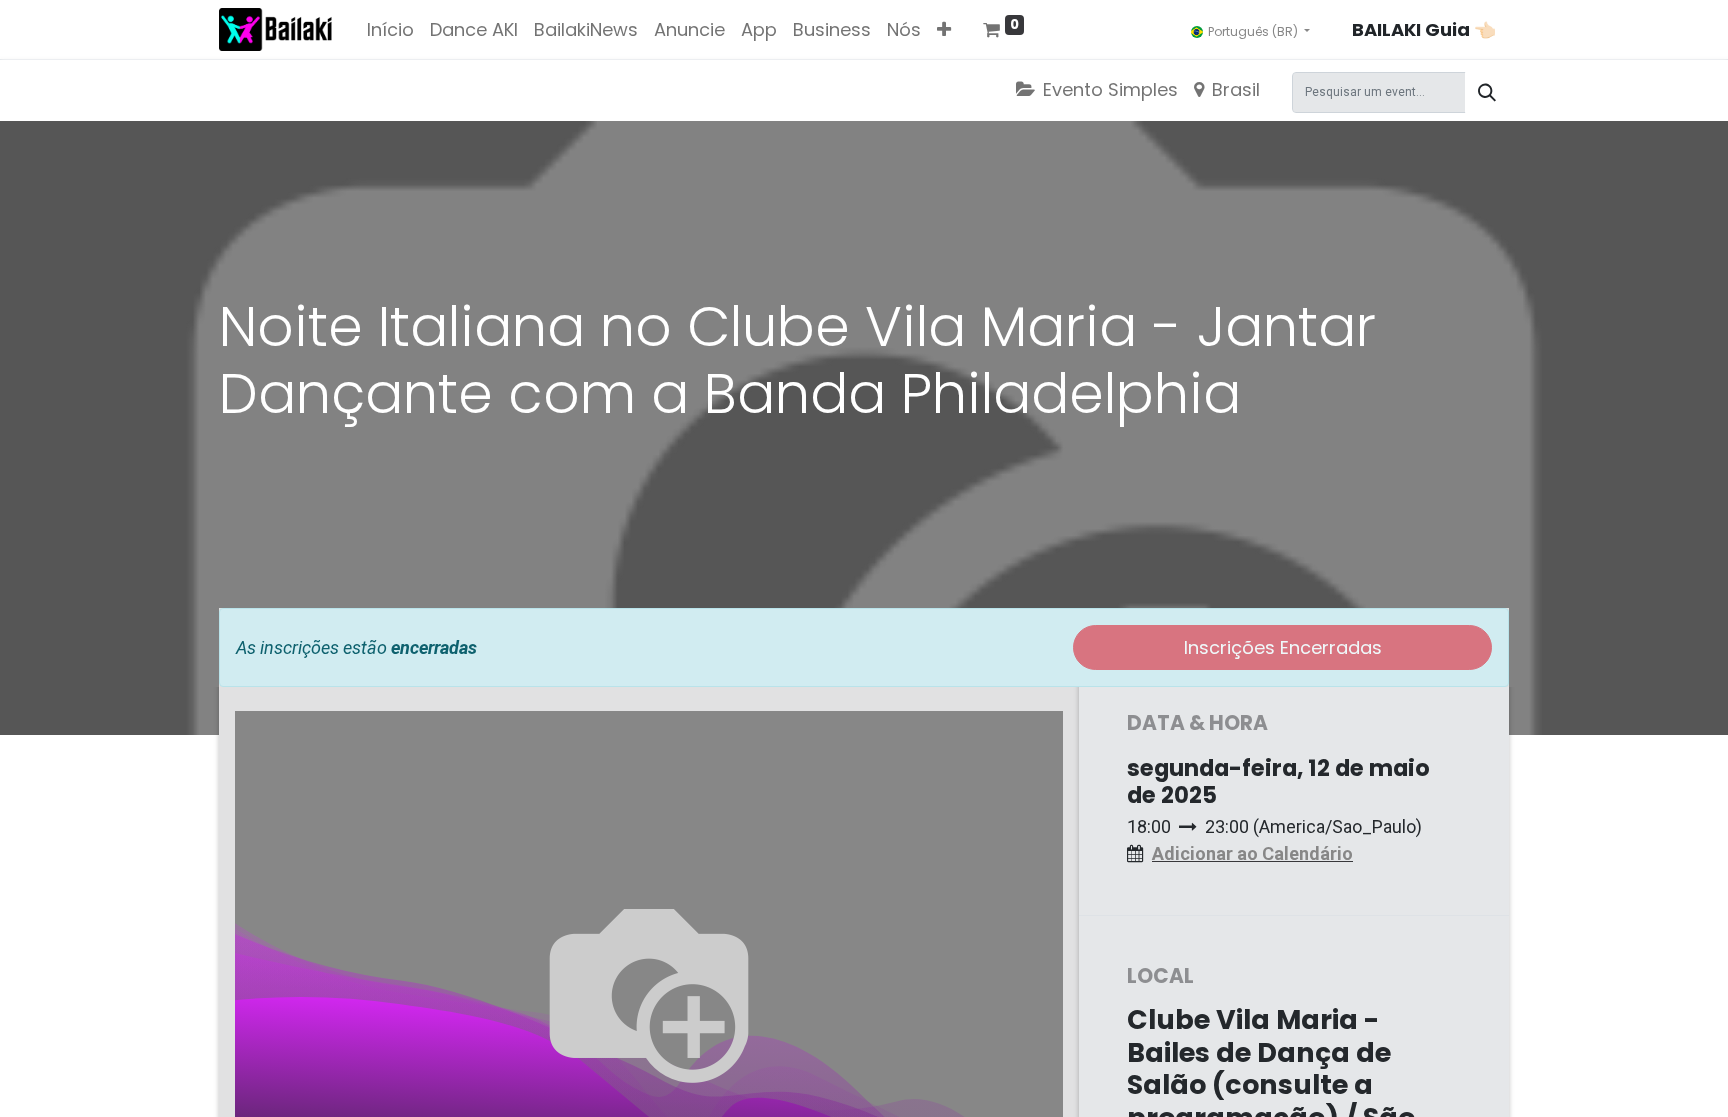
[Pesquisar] (1487, 92)
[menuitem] (390, 29)
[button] (944, 29)
